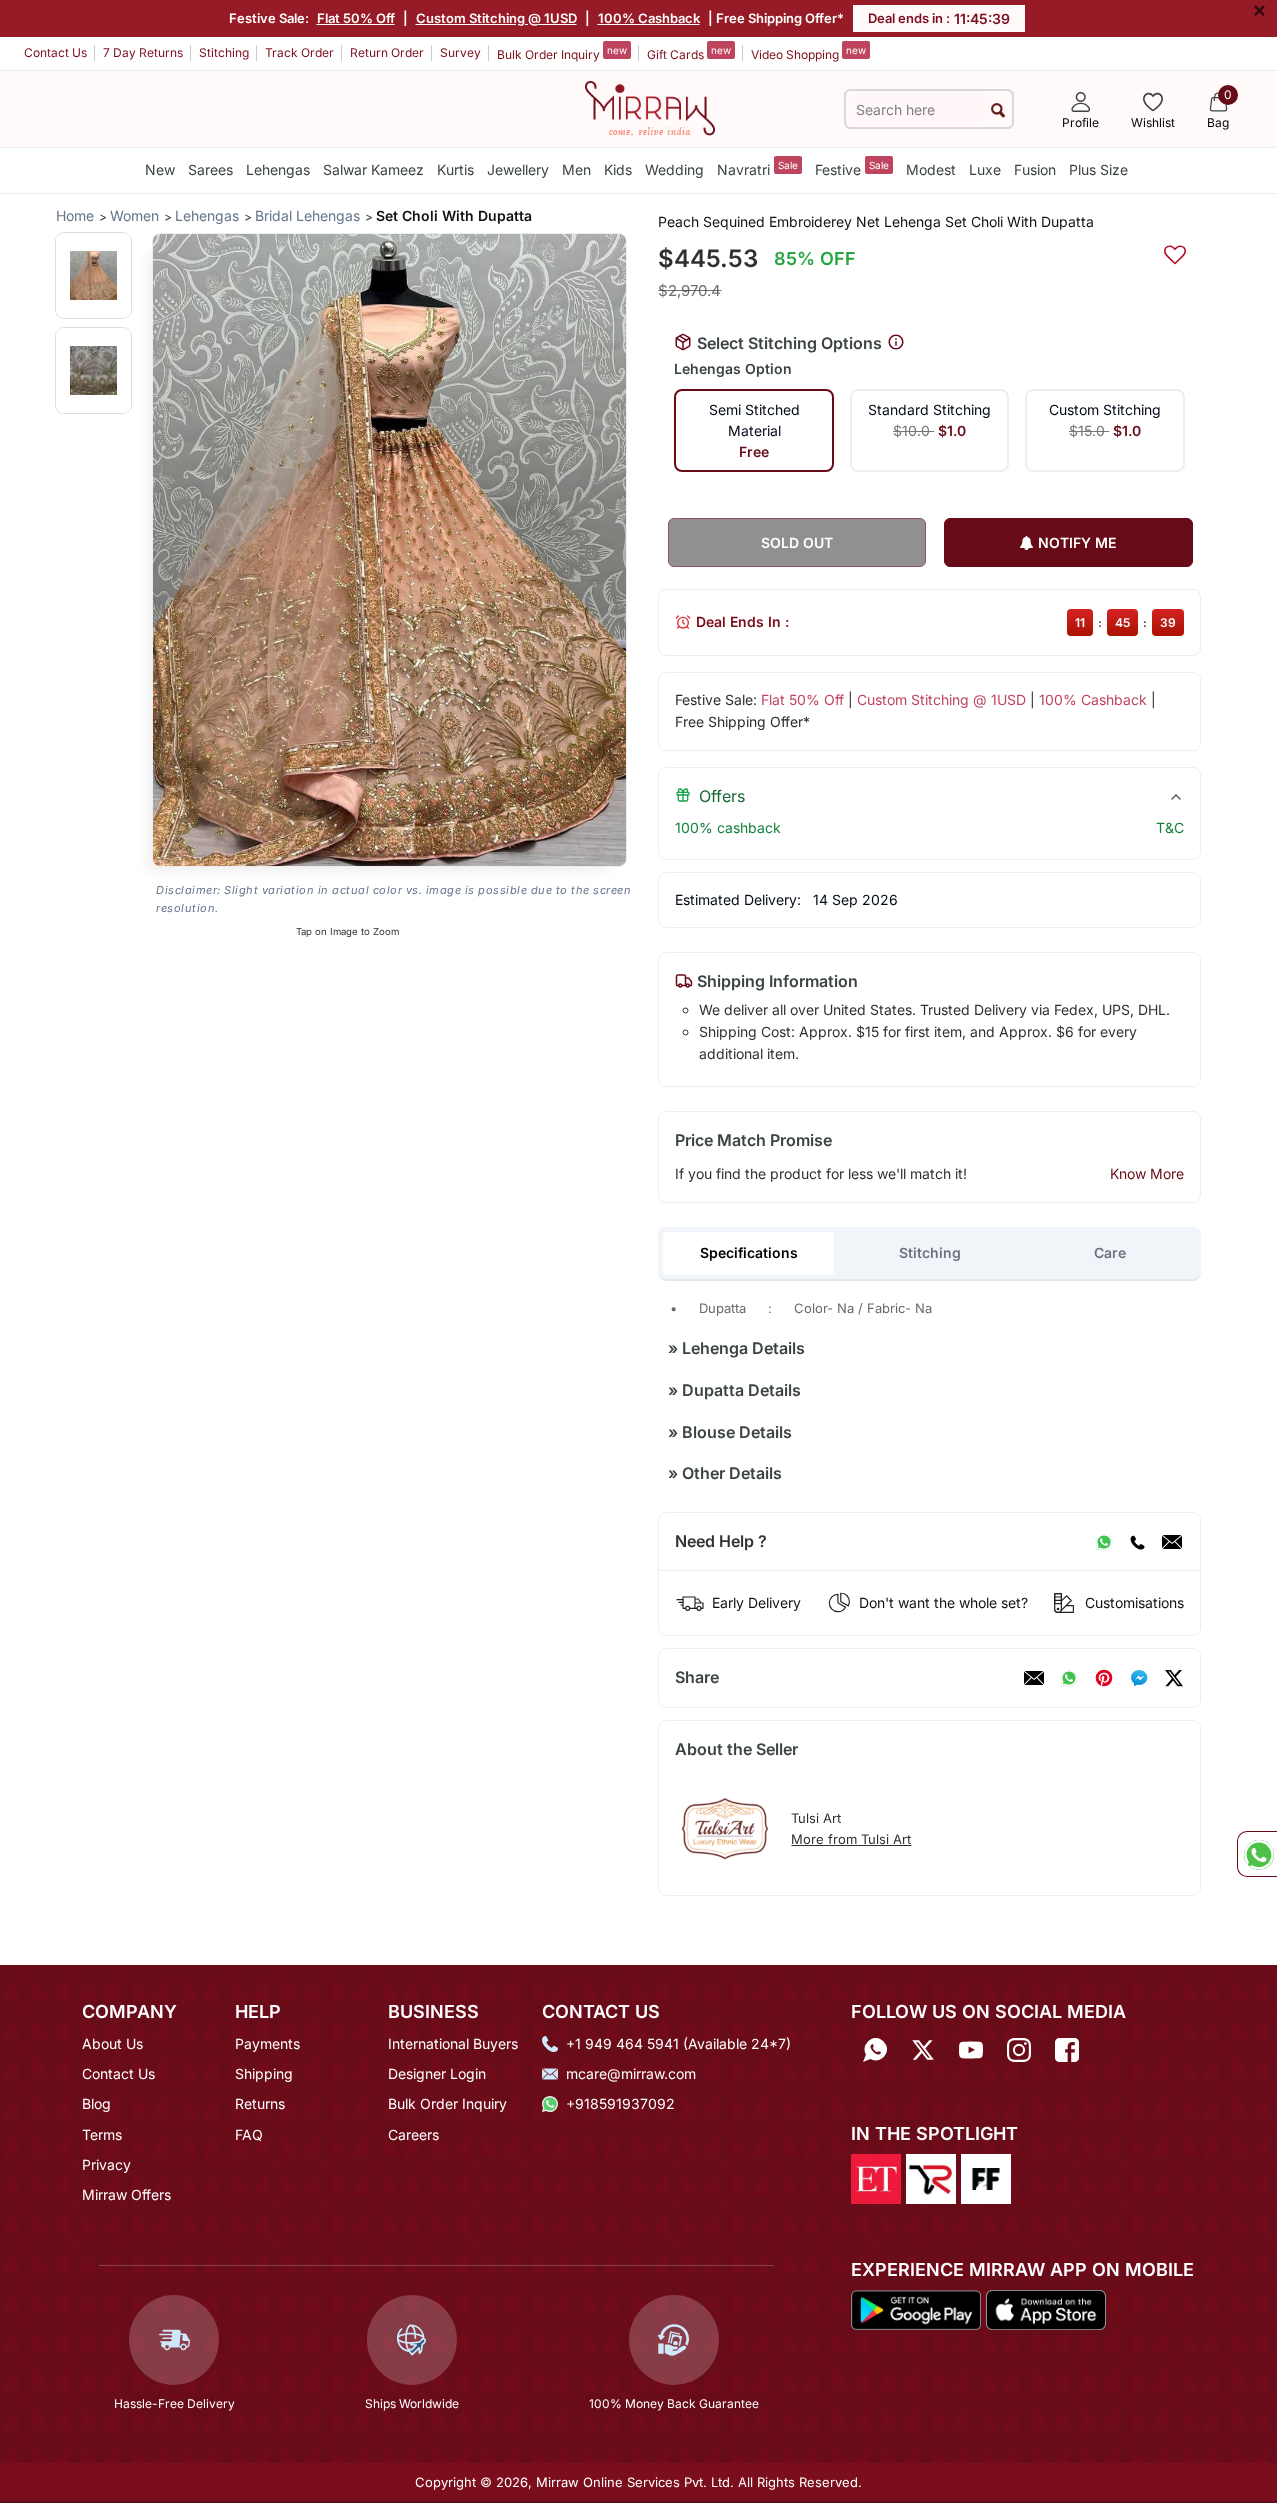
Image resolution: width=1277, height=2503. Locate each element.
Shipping (264, 2073)
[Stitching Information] (896, 343)
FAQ (249, 2134)
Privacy (106, 2164)
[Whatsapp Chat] (1257, 1854)
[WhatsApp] (1104, 1542)
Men (576, 169)
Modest (931, 169)
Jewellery (518, 169)
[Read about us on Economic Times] (876, 2177)
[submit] (998, 109)
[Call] (1137, 1542)
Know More (1147, 1173)
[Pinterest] (1104, 1678)
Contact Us (55, 52)
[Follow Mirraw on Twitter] (923, 2050)
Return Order (387, 52)
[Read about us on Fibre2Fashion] (986, 2177)
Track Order (299, 52)
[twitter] (1174, 1678)
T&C (1170, 827)
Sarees (210, 169)
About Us (112, 2043)
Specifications (749, 1252)
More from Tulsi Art (851, 1839)
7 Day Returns (143, 52)
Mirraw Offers (126, 2194)
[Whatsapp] (875, 2050)
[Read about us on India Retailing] (931, 2177)
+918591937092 (620, 2103)
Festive (852, 168)
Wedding (674, 169)
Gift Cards (689, 53)
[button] (93, 275)
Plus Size (1098, 169)
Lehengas (278, 169)
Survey (460, 52)
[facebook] (1139, 1678)
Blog (96, 2103)
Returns (260, 2103)
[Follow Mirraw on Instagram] (1019, 2050)
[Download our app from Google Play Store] (916, 2309)
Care (1110, 1252)
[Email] (1172, 1542)
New (160, 169)
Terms (102, 2134)
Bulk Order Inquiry (562, 53)
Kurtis (455, 169)
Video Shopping (808, 53)
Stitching (224, 52)
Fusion (1035, 169)
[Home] (650, 107)
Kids (618, 169)
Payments (267, 2043)
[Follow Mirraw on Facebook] (1067, 2050)
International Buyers (453, 2043)
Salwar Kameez (373, 169)
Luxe (985, 169)
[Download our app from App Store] (1045, 2309)
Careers (413, 2134)
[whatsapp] (1069, 1678)
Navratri (757, 168)
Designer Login (437, 2073)
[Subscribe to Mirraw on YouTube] (971, 2050)
